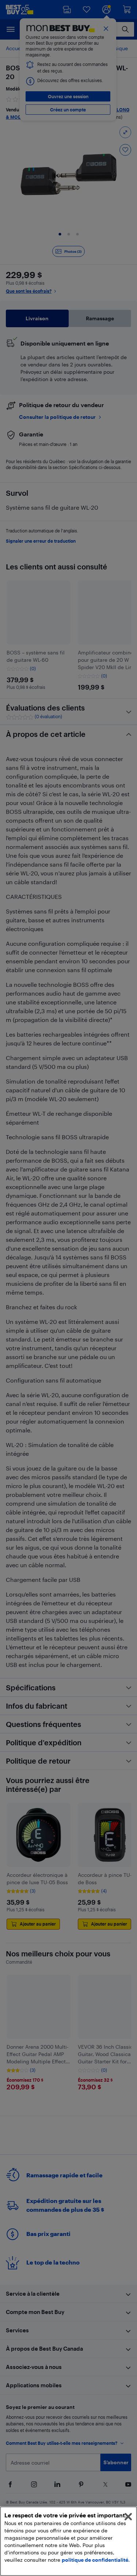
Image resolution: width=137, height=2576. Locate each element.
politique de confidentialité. (96, 2560)
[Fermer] (128, 2517)
